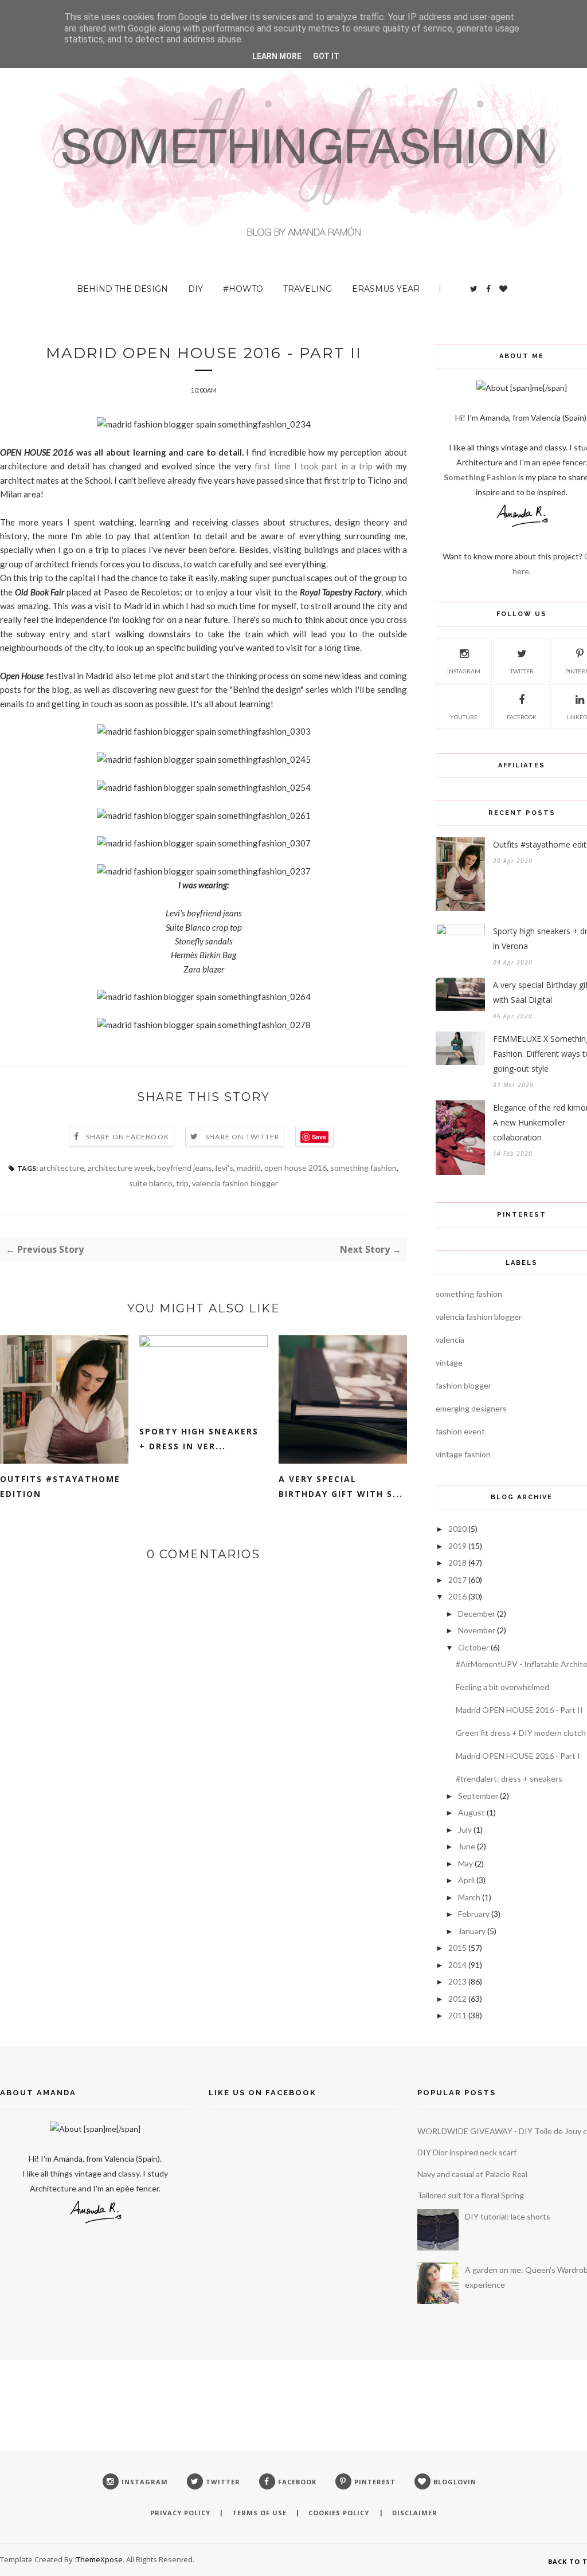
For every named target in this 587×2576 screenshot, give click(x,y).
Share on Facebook (128, 1137)
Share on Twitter (242, 1137)
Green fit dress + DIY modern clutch (521, 1733)
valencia (450, 1340)
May (465, 1863)
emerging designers (471, 1408)
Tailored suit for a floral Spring (471, 2195)
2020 (457, 1529)
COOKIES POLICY (340, 2513)
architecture (62, 1168)
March (469, 1897)
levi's (224, 1168)
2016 (457, 1596)
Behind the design (122, 289)
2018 (457, 1563)
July (465, 1830)
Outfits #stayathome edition (60, 1486)
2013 (457, 1981)
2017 (457, 1580)
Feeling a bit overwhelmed (502, 1687)
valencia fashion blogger (235, 1183)
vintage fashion (463, 1454)
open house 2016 (296, 1168)
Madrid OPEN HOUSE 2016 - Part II (519, 1710)
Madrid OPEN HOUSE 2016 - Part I (518, 1756)
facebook (522, 717)
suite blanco (151, 1183)
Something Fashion (481, 477)
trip (182, 1183)
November (477, 1630)
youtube (464, 717)
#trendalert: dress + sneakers (509, 1779)
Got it (326, 56)
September (478, 1796)
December (477, 1614)
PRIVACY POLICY (180, 2513)
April (466, 1880)
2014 (457, 1965)
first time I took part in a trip (314, 466)
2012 (457, 1999)
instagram (464, 671)
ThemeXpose (99, 2559)
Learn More (277, 56)
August (471, 1812)
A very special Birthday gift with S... (341, 1486)
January (472, 1931)
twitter (522, 671)
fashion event (460, 1431)
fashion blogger (463, 1385)
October (473, 1647)
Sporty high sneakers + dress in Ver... (199, 1439)
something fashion (363, 1168)
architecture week (121, 1168)
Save (319, 1137)
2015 (457, 1948)
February (474, 1914)
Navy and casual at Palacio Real (472, 2174)
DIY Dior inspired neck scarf (467, 2152)
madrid (249, 1168)
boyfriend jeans (185, 1168)
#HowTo (243, 289)
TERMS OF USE (259, 2513)
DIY (195, 289)
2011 (457, 2015)
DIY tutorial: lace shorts (508, 2216)
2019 (457, 1546)
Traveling (308, 289)
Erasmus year (386, 289)
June (467, 1846)
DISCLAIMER (415, 2513)
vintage (449, 1363)
